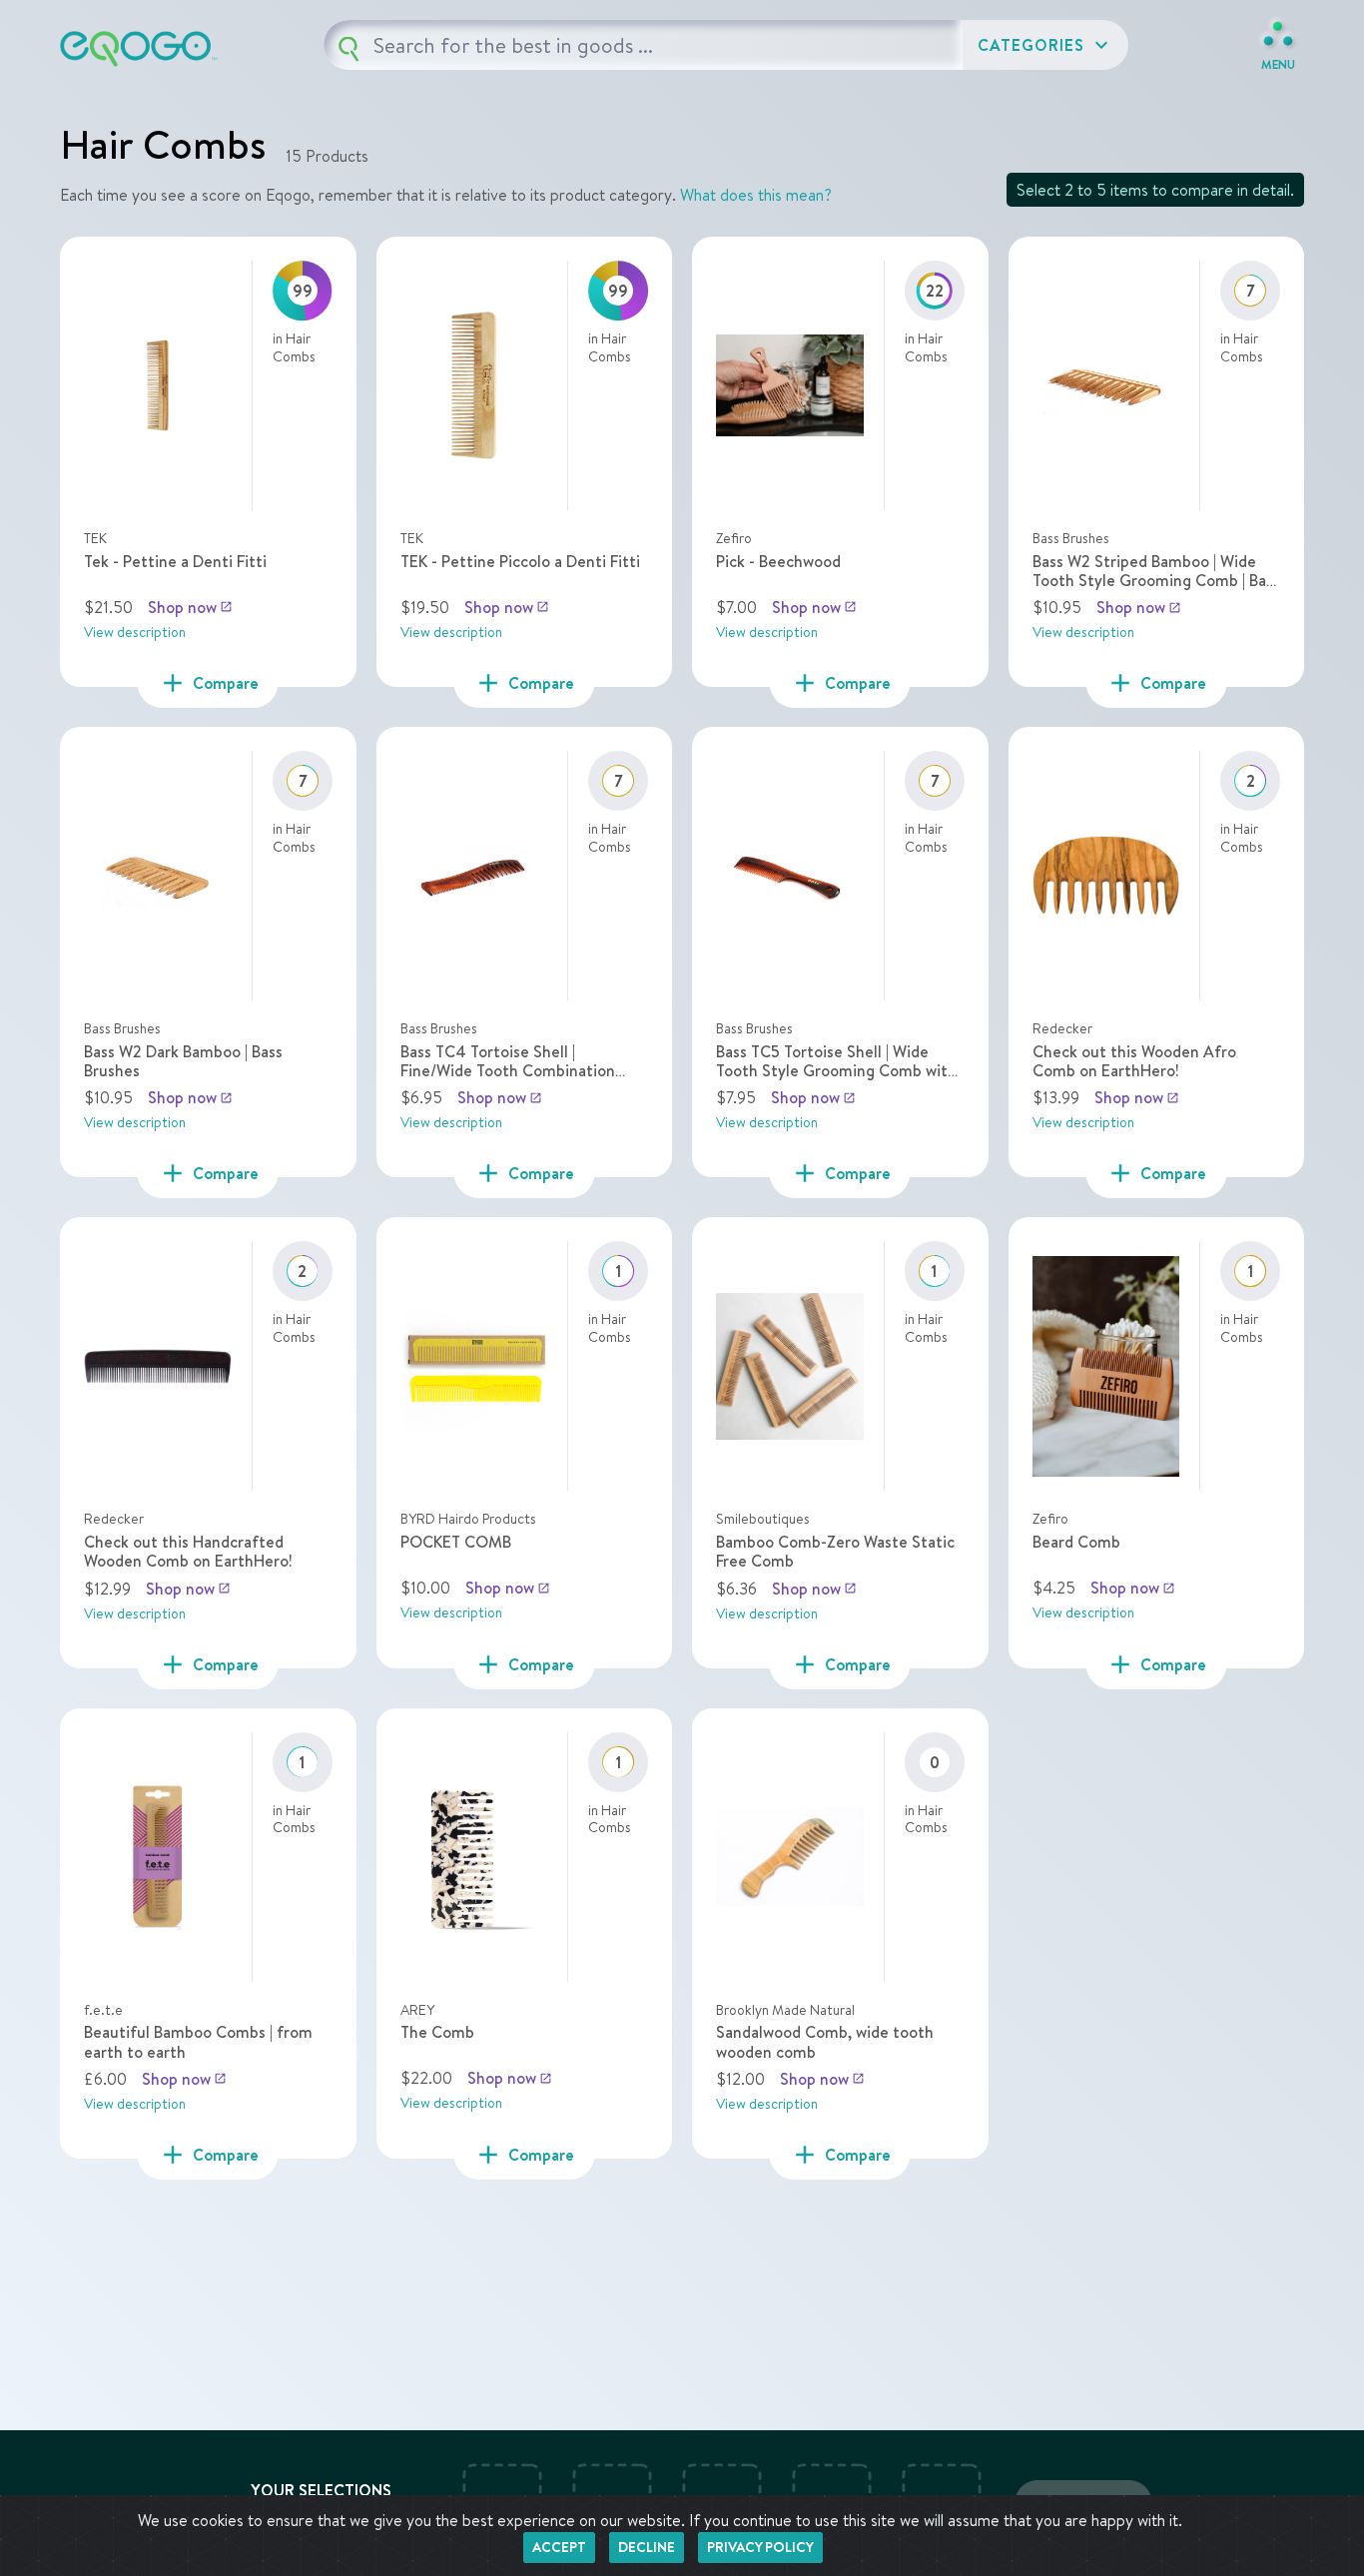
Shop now (190, 607)
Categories (1045, 45)
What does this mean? (756, 195)
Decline (647, 2547)
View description (135, 632)
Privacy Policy (760, 2547)
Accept (559, 2547)
